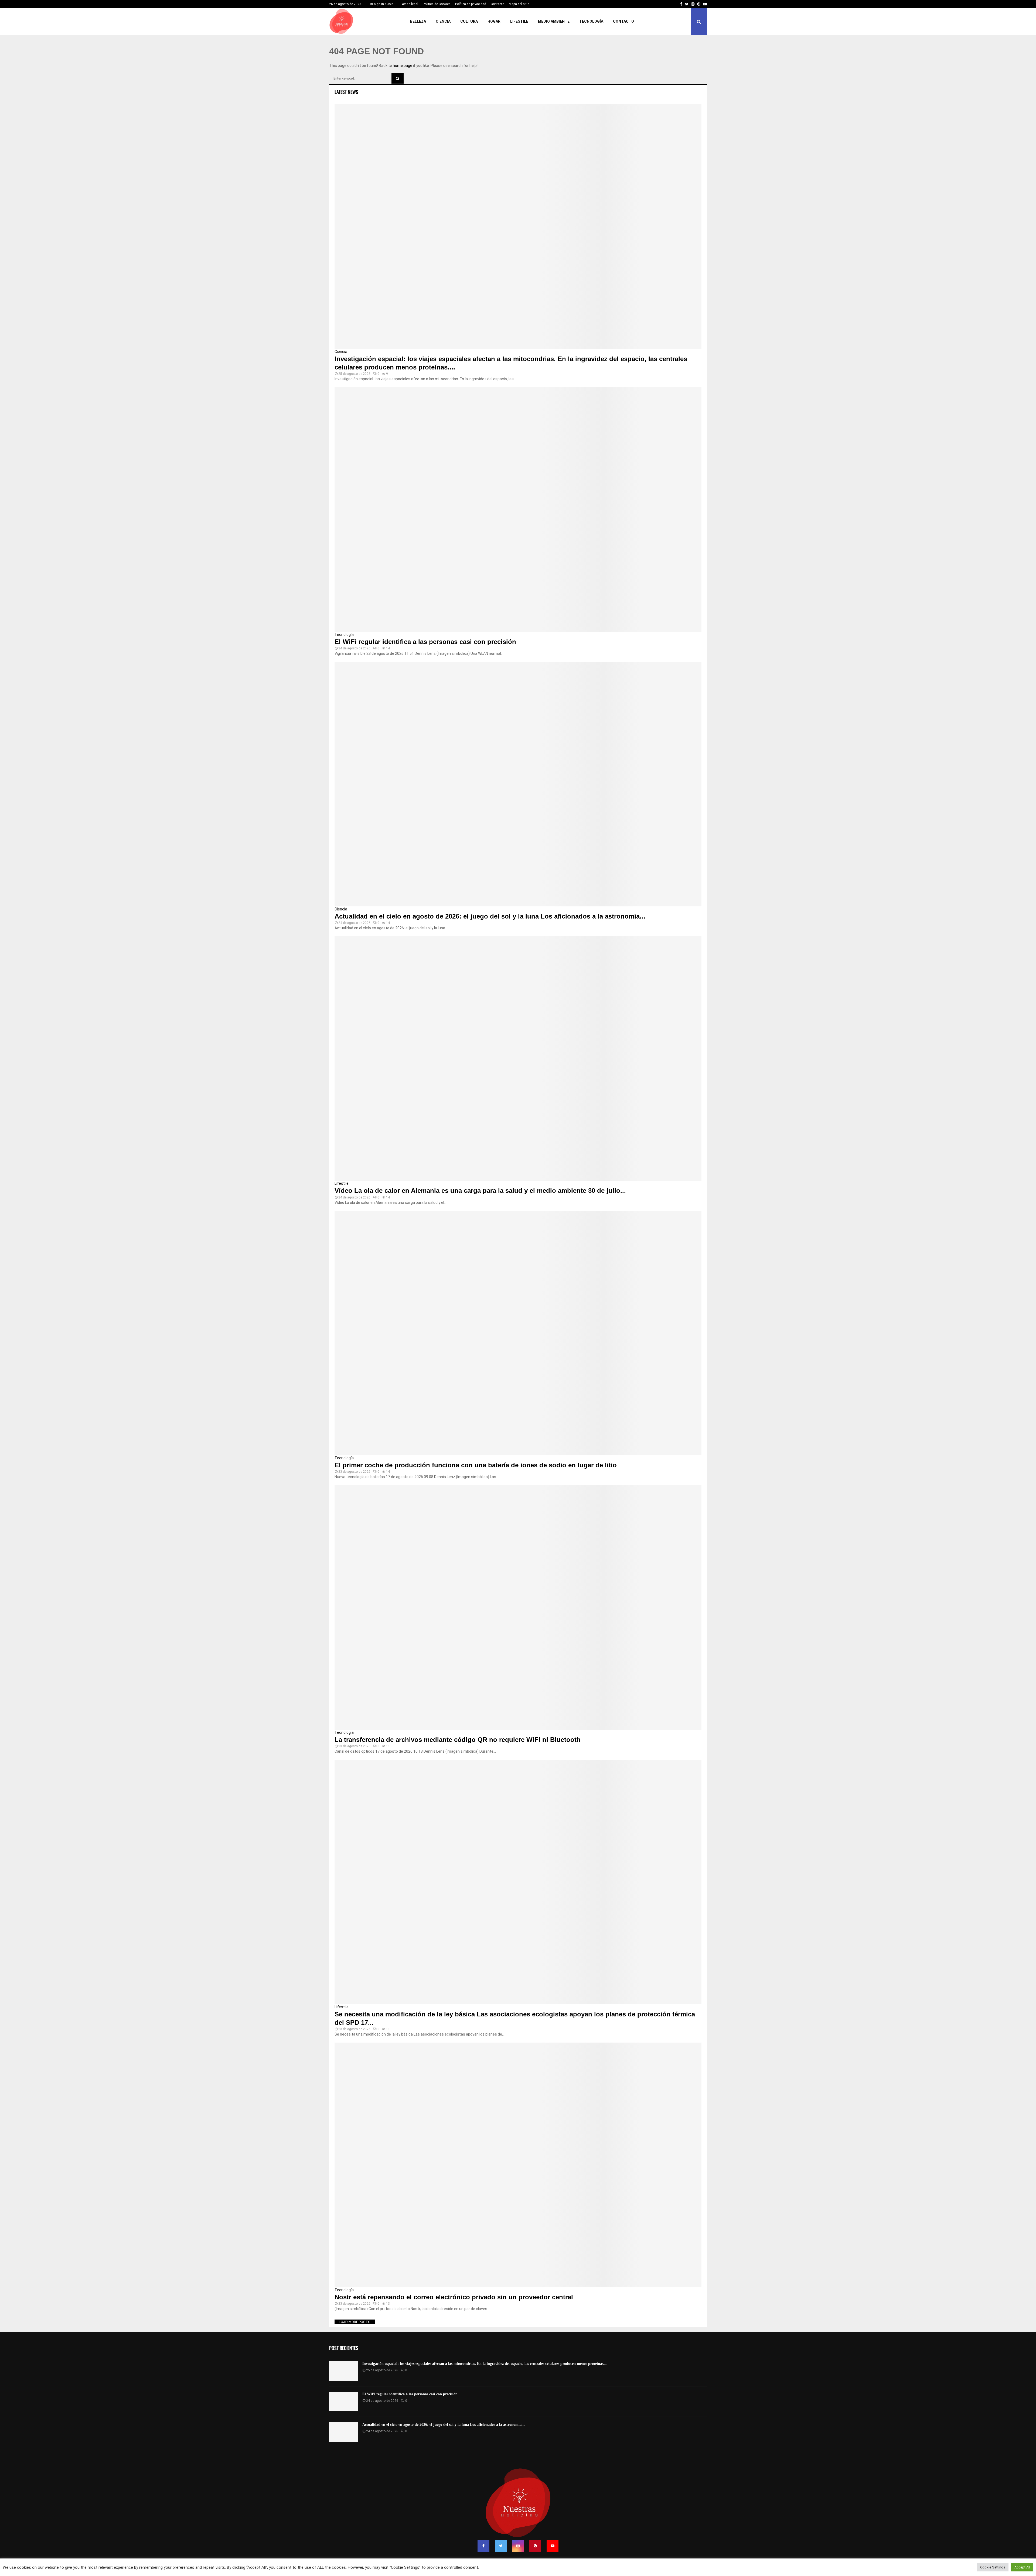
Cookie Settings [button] (993, 2567)
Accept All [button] (1022, 2567)
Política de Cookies (437, 4)
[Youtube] (553, 2546)
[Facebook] (483, 2546)
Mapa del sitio (519, 4)
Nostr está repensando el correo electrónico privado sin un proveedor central (454, 2297)
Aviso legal (410, 4)
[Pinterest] (535, 2546)
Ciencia (443, 21)
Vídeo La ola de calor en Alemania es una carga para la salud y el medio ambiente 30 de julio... (480, 1191)
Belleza (418, 21)
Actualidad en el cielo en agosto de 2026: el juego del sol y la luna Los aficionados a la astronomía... (490, 916)
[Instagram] (518, 2546)
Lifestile (519, 21)
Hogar (494, 21)
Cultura (469, 21)
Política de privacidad (471, 4)
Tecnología (591, 21)
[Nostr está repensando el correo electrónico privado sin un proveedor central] (518, 2165)
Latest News (346, 92)
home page (403, 66)
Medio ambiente (554, 21)
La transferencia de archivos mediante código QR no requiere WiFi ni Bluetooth (458, 1740)
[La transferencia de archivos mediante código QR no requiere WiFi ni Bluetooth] (518, 1607)
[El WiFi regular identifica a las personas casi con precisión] (518, 510)
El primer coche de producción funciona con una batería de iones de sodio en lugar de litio (476, 1465)
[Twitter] (501, 2546)
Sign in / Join (383, 4)
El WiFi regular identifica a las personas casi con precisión (425, 642)
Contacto (497, 4)
